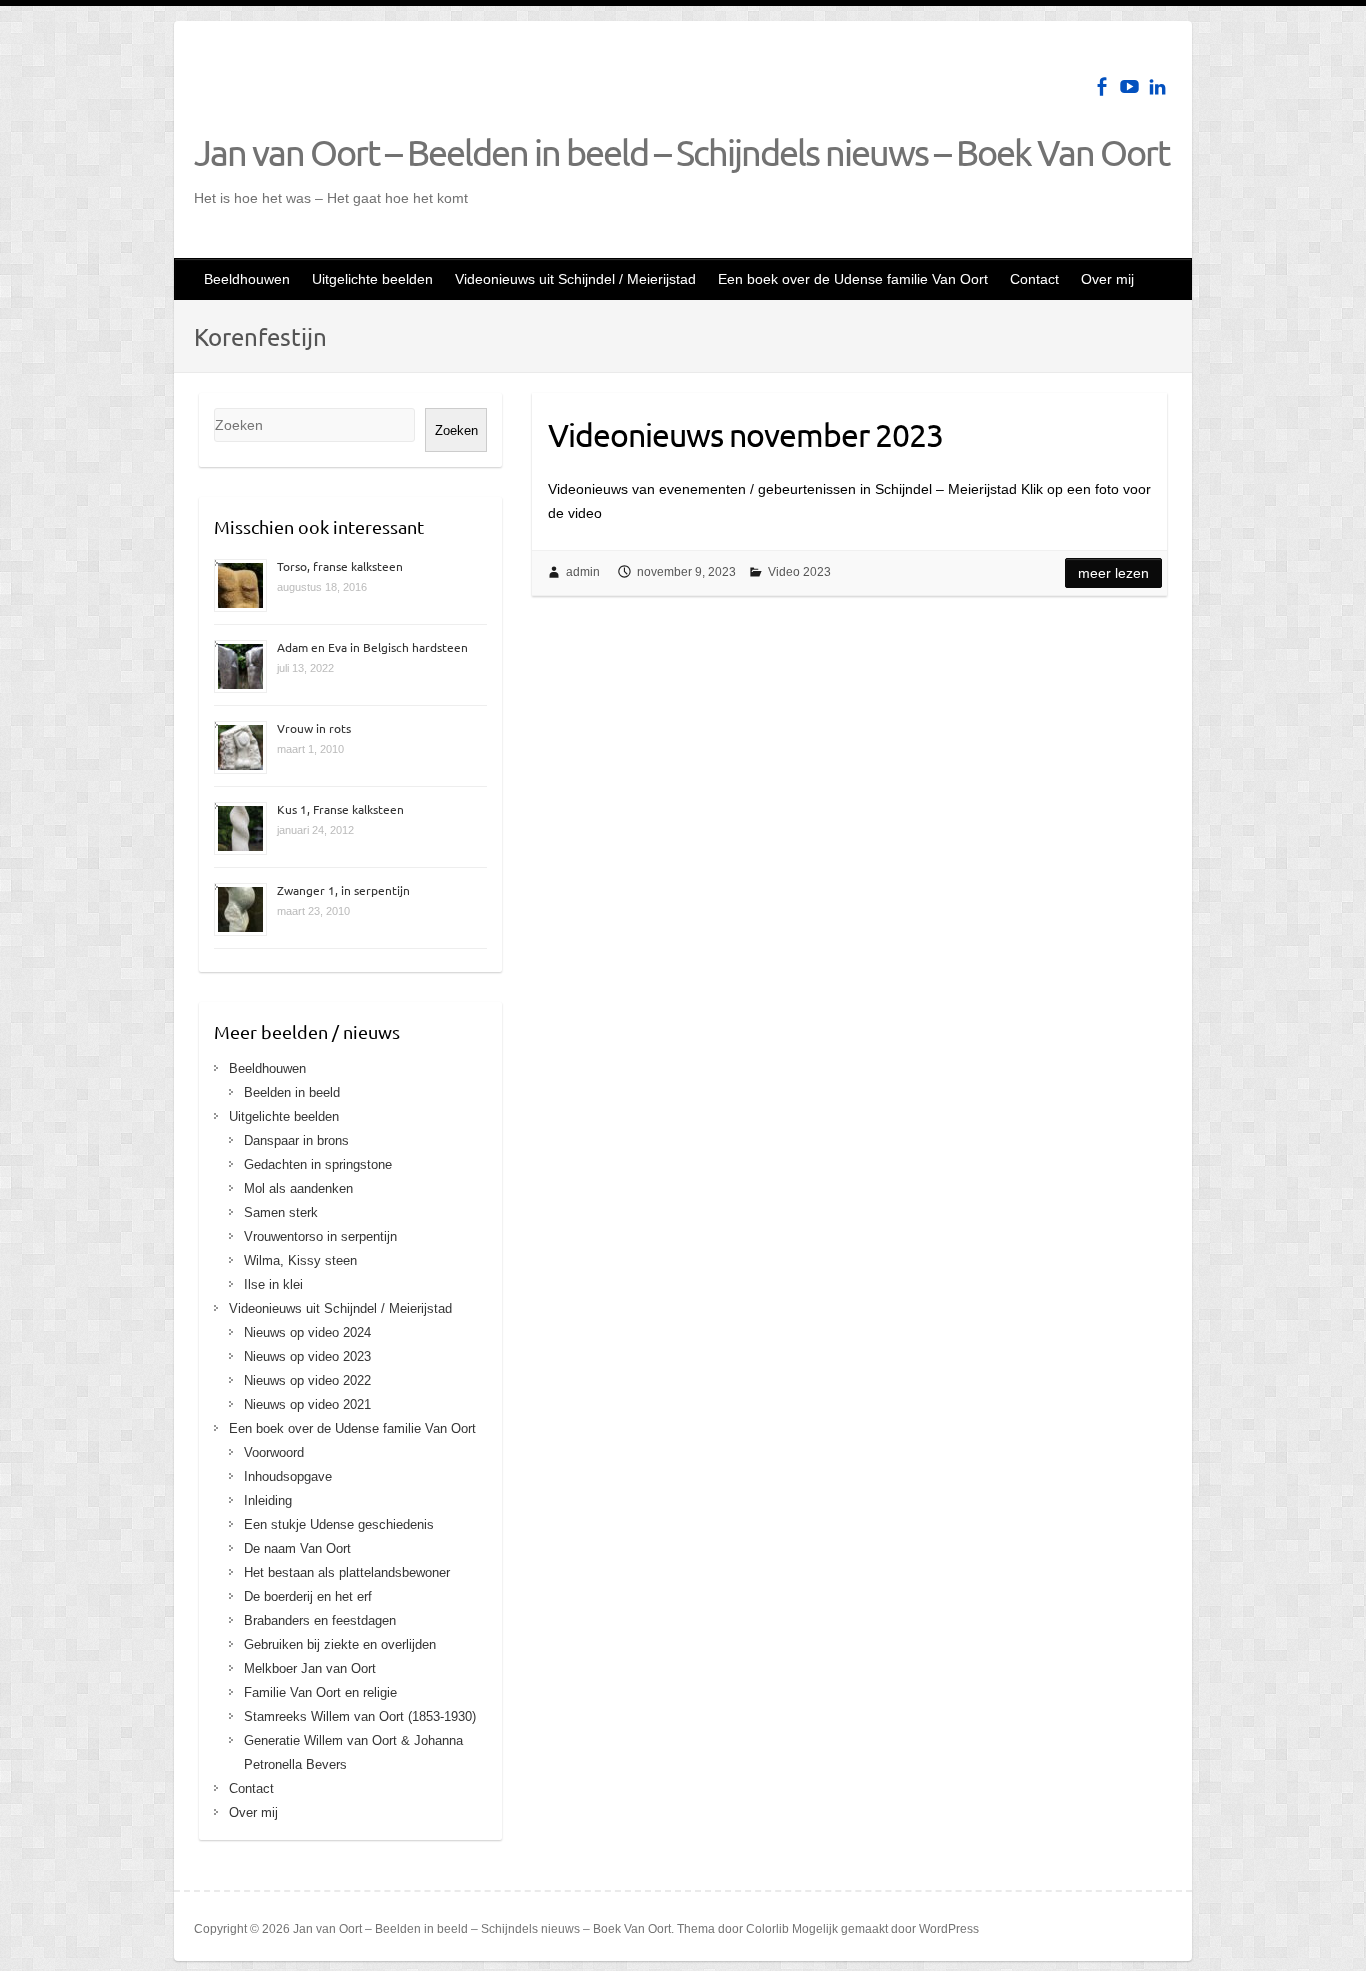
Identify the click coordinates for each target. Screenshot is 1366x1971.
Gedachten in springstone (318, 1164)
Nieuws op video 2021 (307, 1404)
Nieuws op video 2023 (307, 1356)
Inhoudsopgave (288, 1476)
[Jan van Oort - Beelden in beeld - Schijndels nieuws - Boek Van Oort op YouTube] (1129, 86)
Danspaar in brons (296, 1140)
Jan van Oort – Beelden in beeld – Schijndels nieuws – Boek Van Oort (681, 152)
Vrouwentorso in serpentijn (320, 1236)
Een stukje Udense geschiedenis (339, 1524)
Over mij (1107, 279)
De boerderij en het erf (308, 1596)
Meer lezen (1113, 573)
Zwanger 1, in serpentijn (343, 890)
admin (583, 572)
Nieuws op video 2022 (307, 1380)
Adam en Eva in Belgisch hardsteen (372, 647)
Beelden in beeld (292, 1092)
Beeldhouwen (247, 279)
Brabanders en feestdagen (320, 1620)
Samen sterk (281, 1212)
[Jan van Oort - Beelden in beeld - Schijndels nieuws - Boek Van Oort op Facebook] (1101, 86)
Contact (1034, 279)
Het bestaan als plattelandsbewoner (347, 1572)
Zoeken (456, 430)
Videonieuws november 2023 (745, 434)
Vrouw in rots (314, 728)
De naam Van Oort (297, 1548)
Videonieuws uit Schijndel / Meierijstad (575, 279)
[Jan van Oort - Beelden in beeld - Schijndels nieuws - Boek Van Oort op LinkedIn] (1157, 86)
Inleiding (268, 1500)
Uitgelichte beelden (372, 279)
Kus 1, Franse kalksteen (340, 809)
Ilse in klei (273, 1284)
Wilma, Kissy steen (300, 1260)
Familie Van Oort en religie (320, 1692)
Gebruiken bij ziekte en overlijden (340, 1644)
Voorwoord (274, 1452)
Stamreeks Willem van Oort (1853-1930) (360, 1716)
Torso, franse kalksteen (340, 566)
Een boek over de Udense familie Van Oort (853, 279)
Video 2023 (799, 572)
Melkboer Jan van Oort (310, 1668)
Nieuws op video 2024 (307, 1332)
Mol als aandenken (298, 1188)
